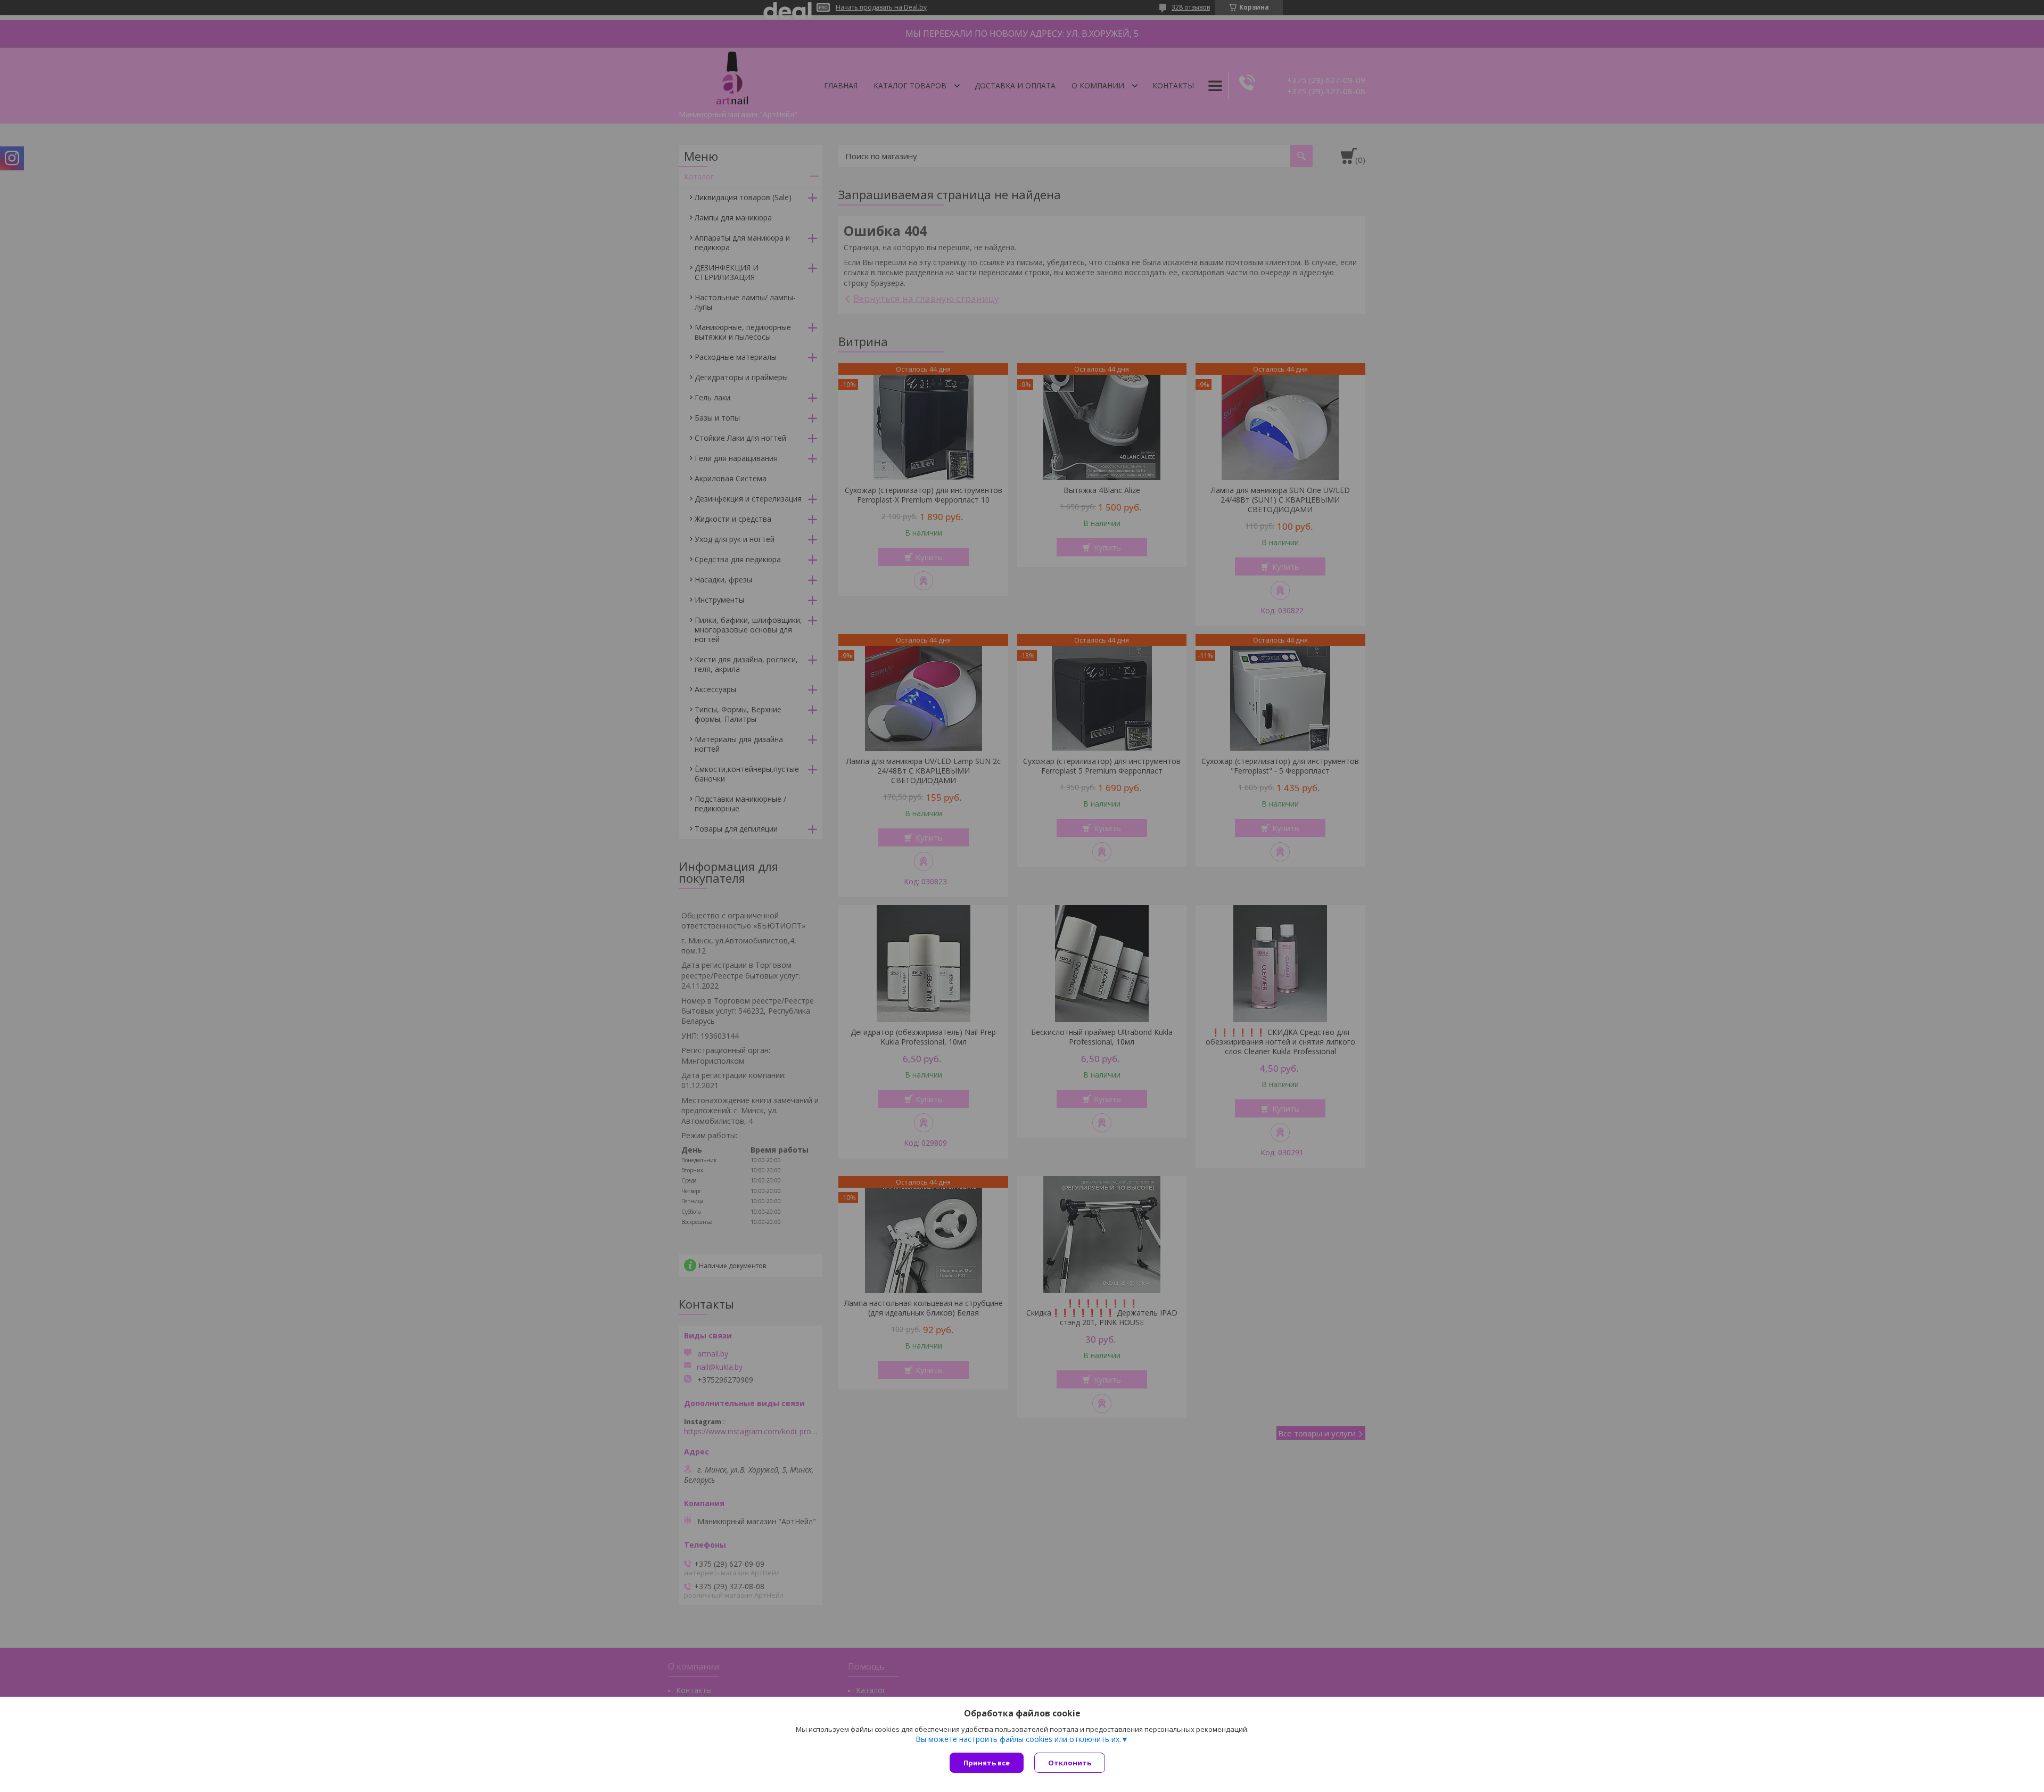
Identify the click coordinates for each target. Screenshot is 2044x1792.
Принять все (987, 1763)
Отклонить (1070, 1763)
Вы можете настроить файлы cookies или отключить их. (1018, 1739)
